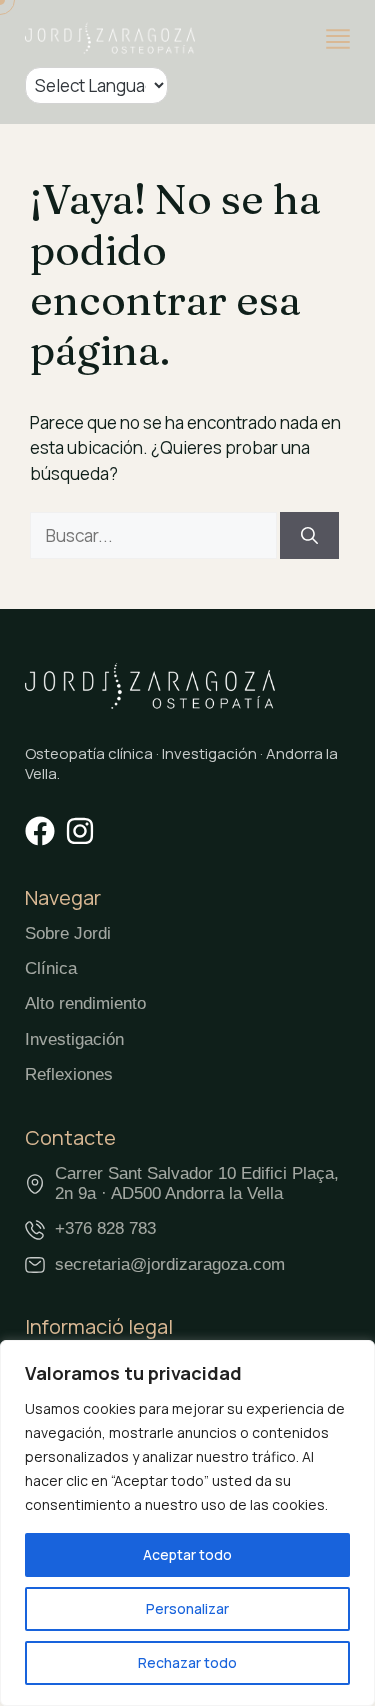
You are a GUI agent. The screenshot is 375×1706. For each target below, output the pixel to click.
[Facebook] (40, 831)
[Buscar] (309, 536)
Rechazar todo (187, 1662)
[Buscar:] (155, 535)
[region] (187, 1523)
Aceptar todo (187, 1554)
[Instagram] (80, 831)
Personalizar (187, 1608)
